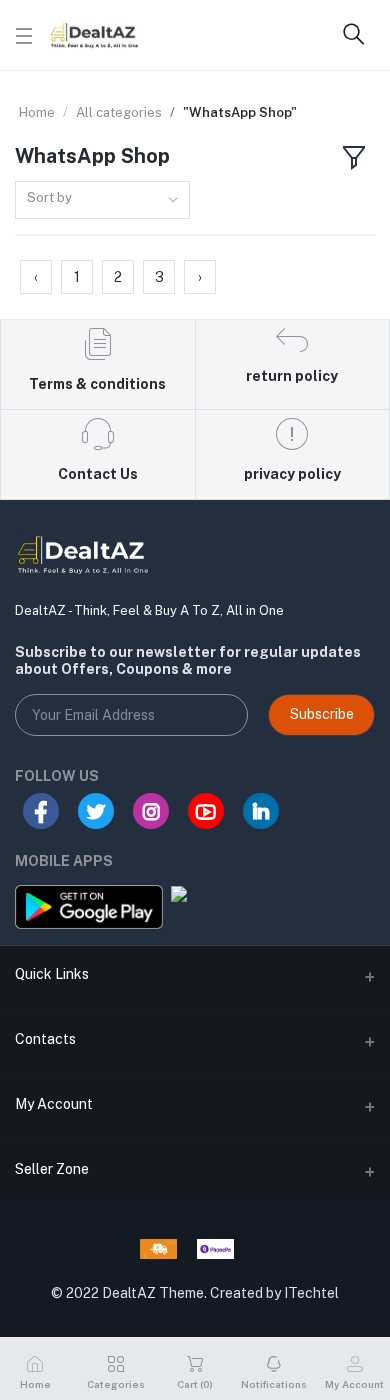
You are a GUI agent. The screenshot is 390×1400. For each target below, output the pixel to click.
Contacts (45, 1039)
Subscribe (322, 714)
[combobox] (102, 200)
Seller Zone (52, 1169)
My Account (54, 1104)
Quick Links (52, 974)
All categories (119, 112)
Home (37, 112)
